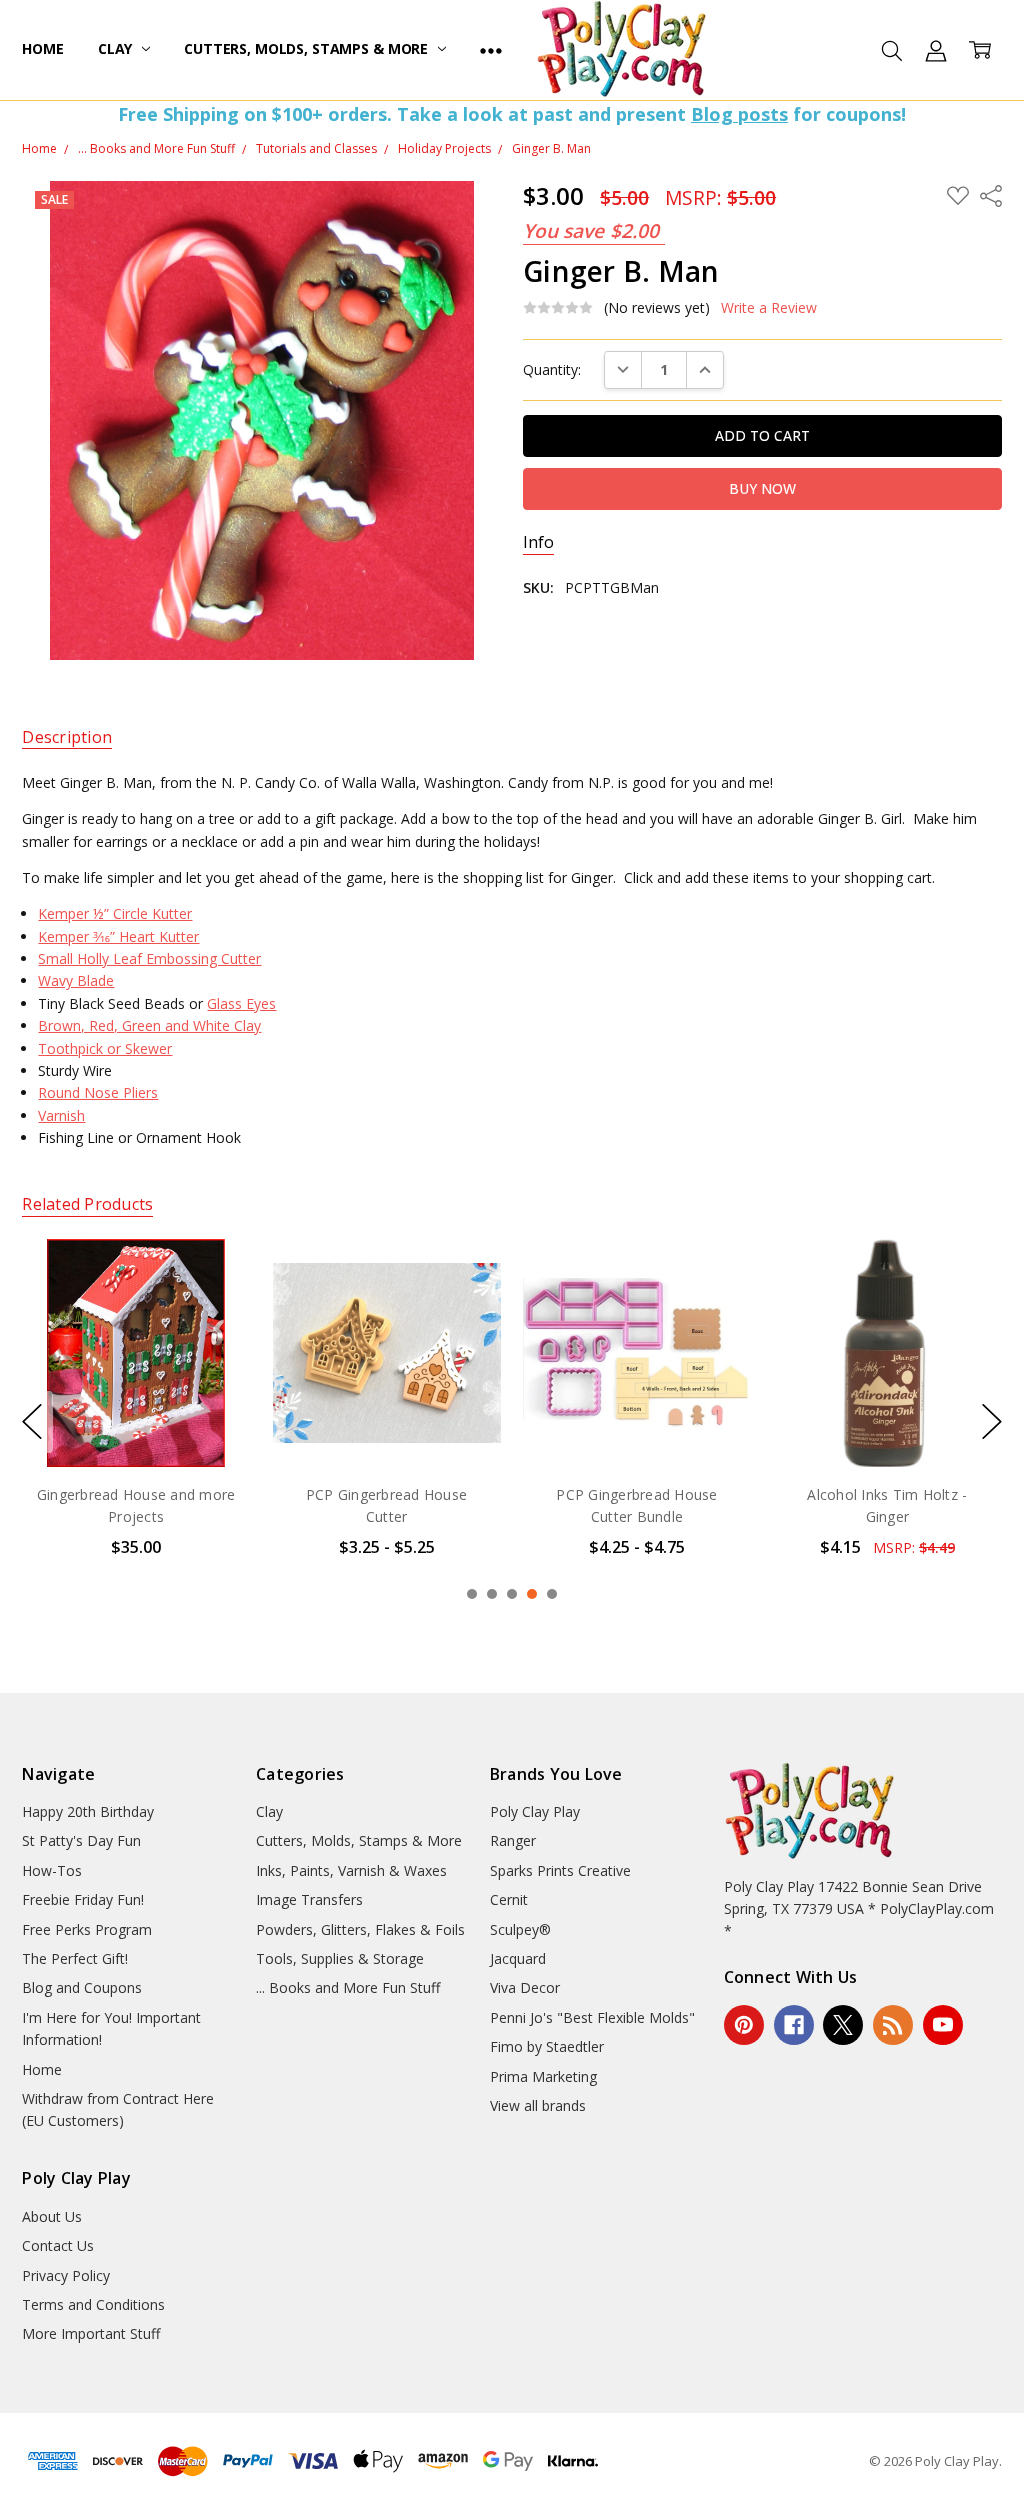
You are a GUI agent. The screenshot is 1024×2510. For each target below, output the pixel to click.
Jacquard (518, 1958)
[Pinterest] (744, 2025)
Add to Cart (637, 1381)
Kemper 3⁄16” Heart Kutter (118, 936)
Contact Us (58, 2245)
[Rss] (893, 2025)
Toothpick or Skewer (105, 1048)
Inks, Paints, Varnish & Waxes (351, 1870)
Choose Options (136, 1425)
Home (42, 48)
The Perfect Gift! (75, 1958)
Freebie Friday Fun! (83, 1899)
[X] (843, 2025)
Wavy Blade (76, 980)
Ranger (513, 1840)
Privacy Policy (66, 2275)
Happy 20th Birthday (88, 1811)
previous (32, 1422)
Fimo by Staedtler (547, 2046)
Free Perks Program (87, 1929)
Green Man (887, 1494)
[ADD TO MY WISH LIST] (215, 1307)
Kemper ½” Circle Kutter (115, 913)
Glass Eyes (241, 1003)
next (992, 1422)
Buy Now (637, 1425)
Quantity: (552, 369)
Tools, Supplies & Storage (340, 1958)
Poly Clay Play (535, 1811)
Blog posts (739, 114)
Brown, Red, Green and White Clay (149, 1025)
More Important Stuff (91, 2333)
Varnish (61, 1115)
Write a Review (769, 308)
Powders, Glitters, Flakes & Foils (360, 1929)
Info (538, 542)
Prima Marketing (543, 2076)
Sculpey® (520, 1929)
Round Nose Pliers (98, 1092)
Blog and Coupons (82, 1987)
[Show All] (491, 50)
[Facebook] (794, 2025)
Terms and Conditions (93, 2304)
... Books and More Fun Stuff (348, 1987)
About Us (52, 2216)
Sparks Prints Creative (560, 1870)
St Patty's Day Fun (81, 1840)
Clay (117, 48)
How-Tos (52, 1870)
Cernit (509, 1899)
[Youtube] (943, 2025)
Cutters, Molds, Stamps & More (308, 48)
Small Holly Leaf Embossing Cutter (149, 958)
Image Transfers (309, 1899)
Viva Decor (525, 1987)
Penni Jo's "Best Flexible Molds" (592, 2017)
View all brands (538, 2105)
